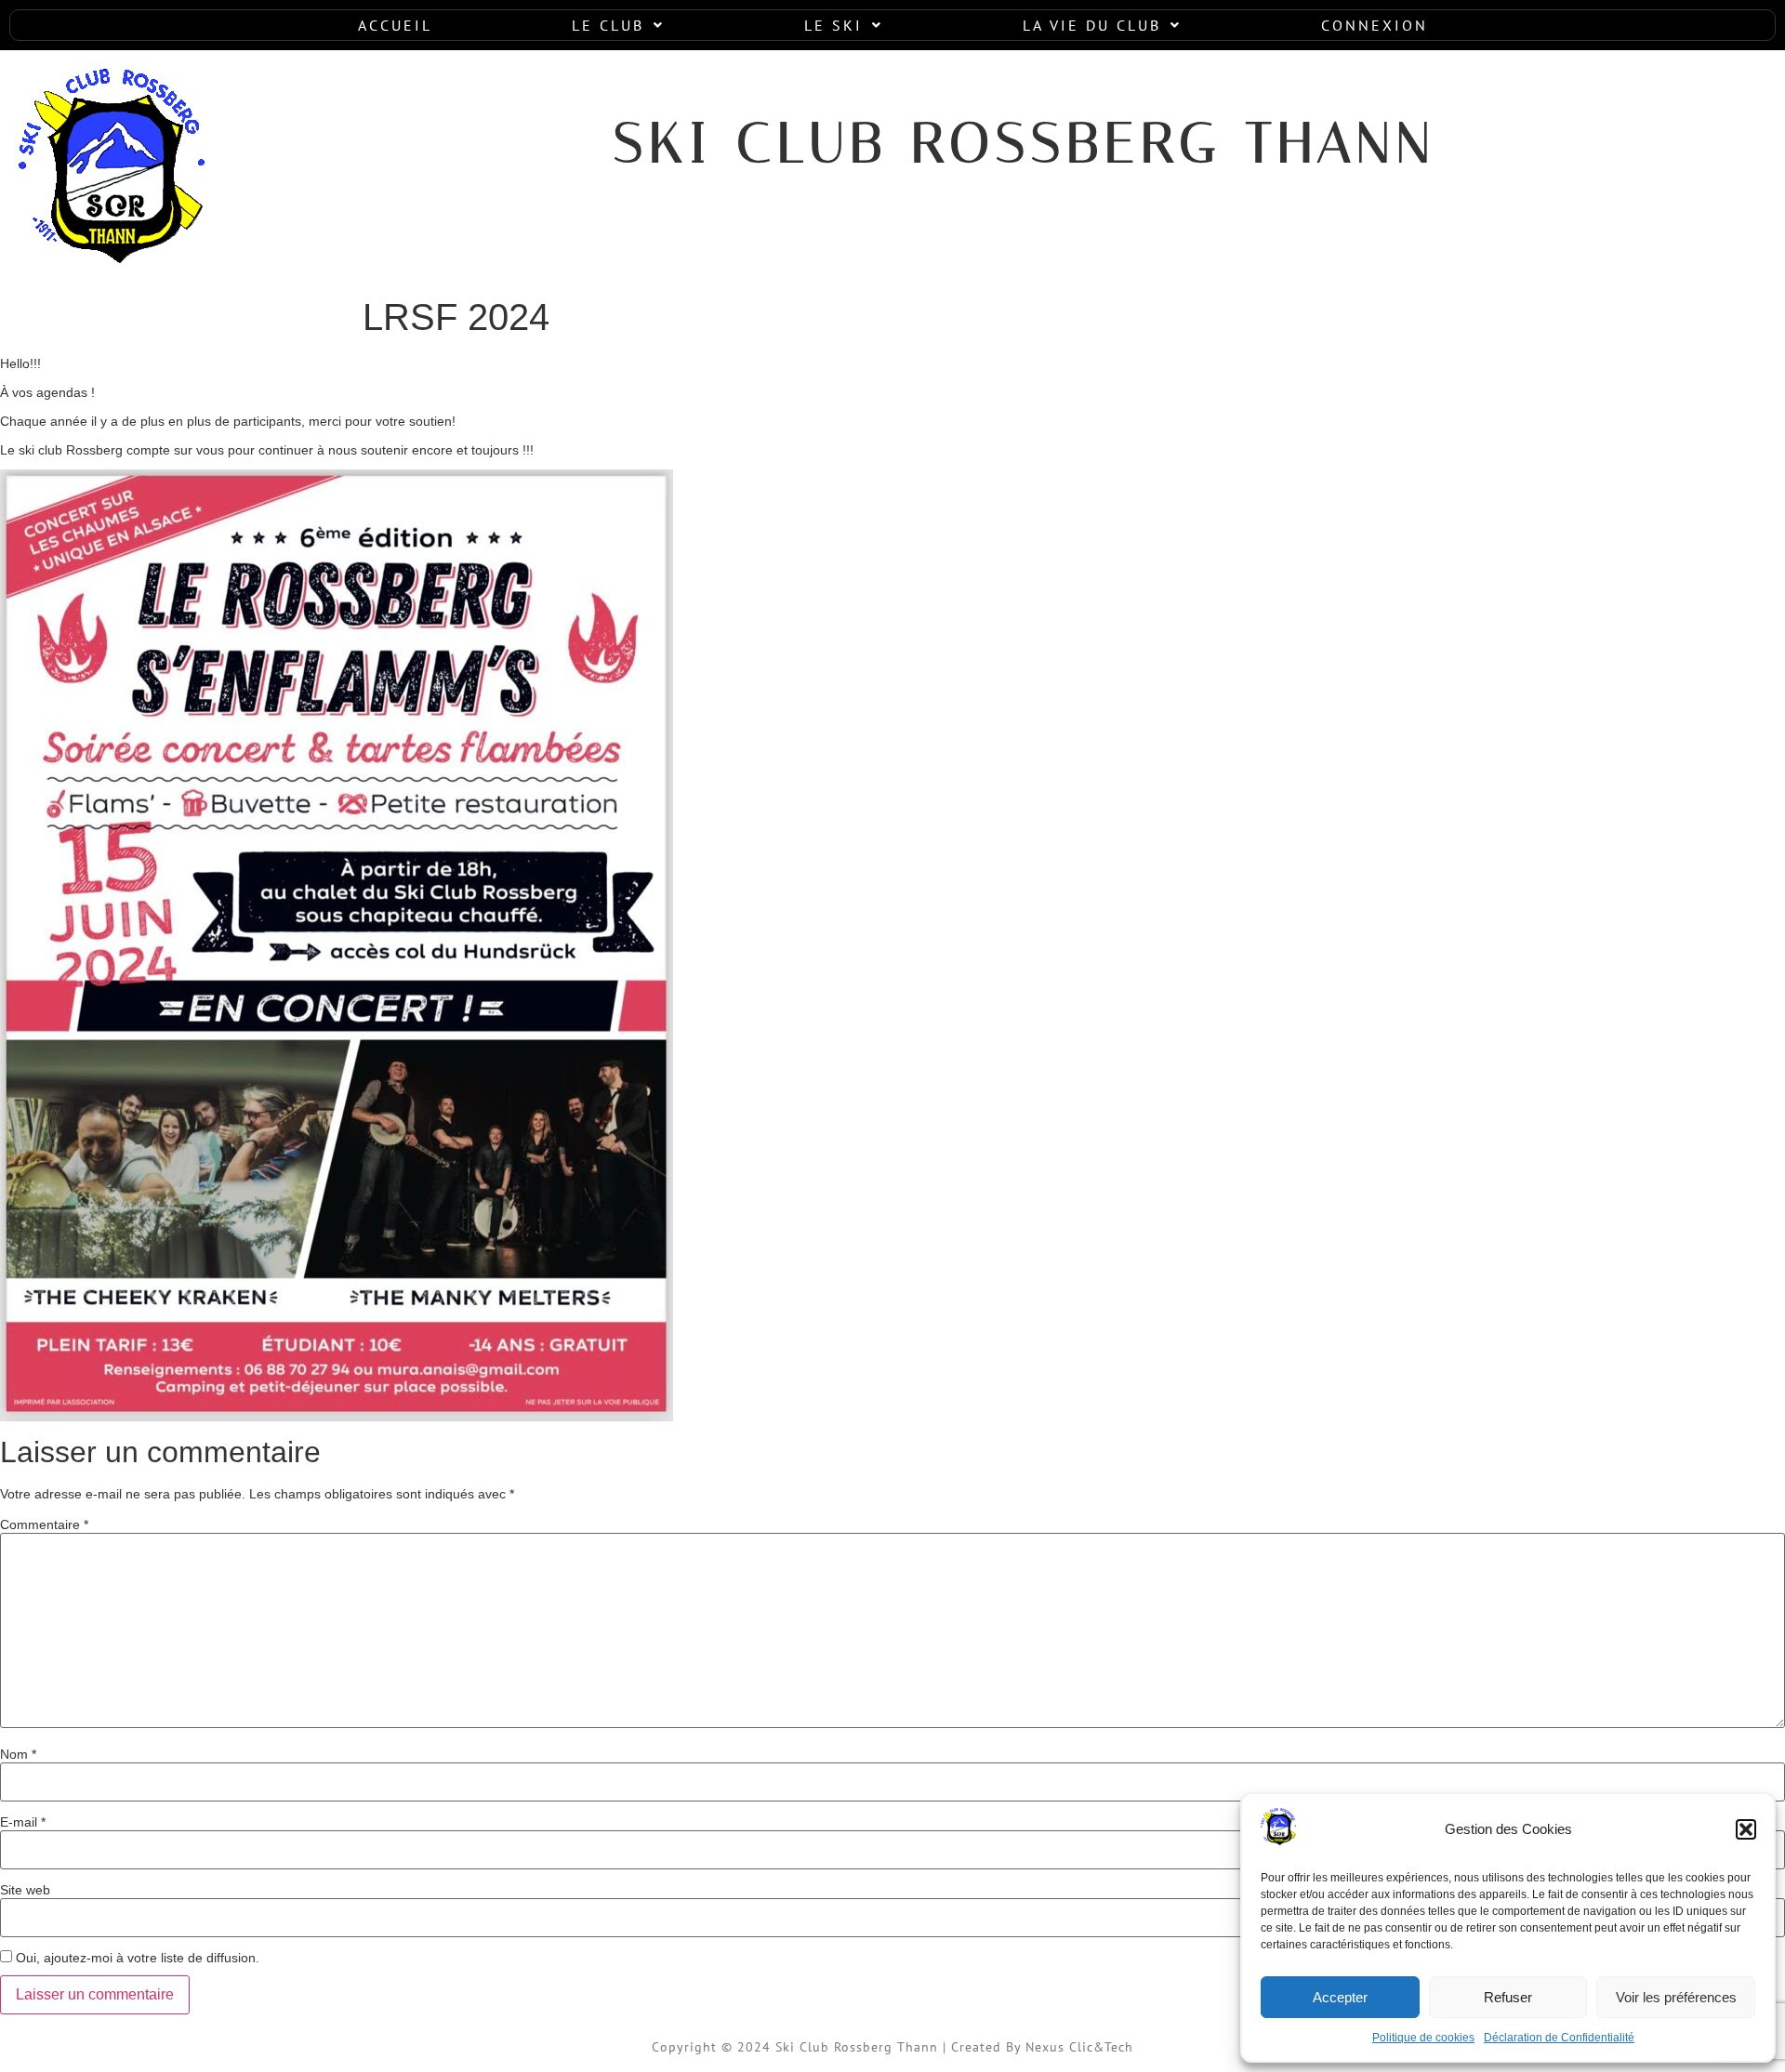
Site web (25, 1890)
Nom (18, 1754)
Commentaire (44, 1524)
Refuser (1508, 1997)
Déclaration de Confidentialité (1559, 2038)
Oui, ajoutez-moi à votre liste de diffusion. (136, 1957)
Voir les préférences (1676, 1997)
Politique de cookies (1423, 2038)
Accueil (395, 25)
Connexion (1375, 25)
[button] (1746, 1829)
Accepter (1340, 1997)
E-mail (23, 1822)
